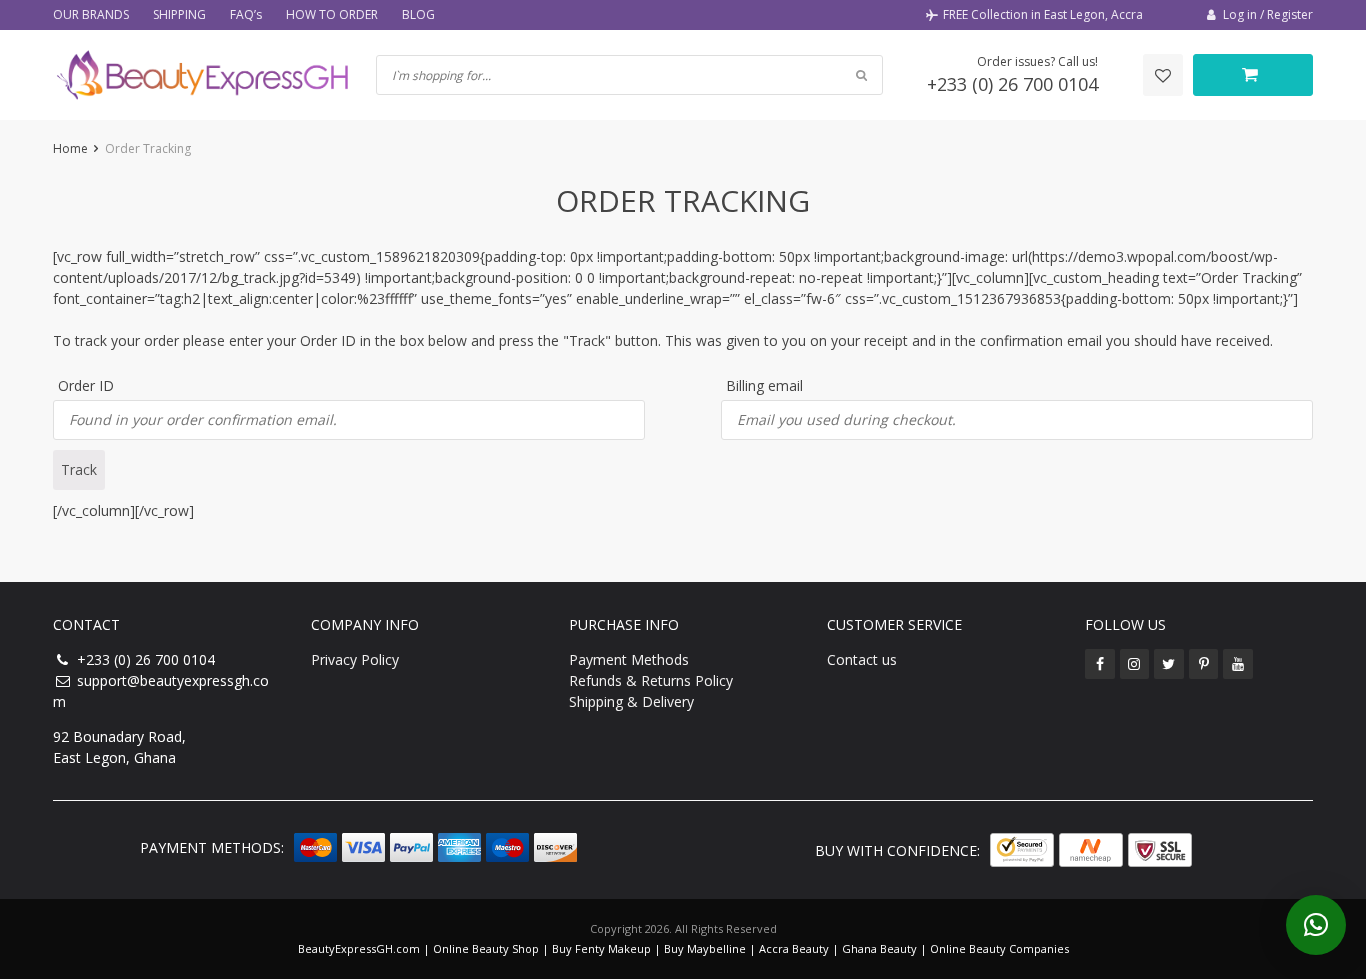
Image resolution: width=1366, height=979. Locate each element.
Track (79, 469)
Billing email (764, 385)
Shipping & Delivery (631, 701)
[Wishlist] (1163, 75)
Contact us (862, 659)
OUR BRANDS (91, 14)
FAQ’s (246, 14)
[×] (1316, 925)
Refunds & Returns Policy (651, 680)
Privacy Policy (355, 659)
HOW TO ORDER (332, 14)
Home (70, 148)
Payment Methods (629, 659)
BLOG (418, 14)
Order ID (86, 385)
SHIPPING (179, 14)
